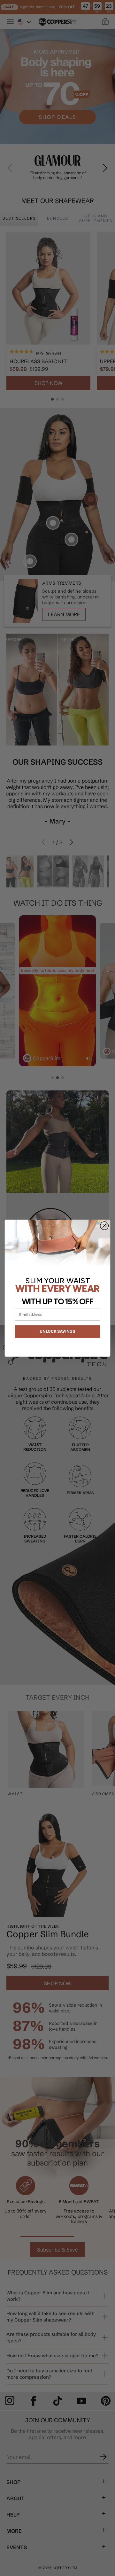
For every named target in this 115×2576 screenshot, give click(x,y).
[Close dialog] (104, 1226)
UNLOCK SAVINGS (57, 1331)
